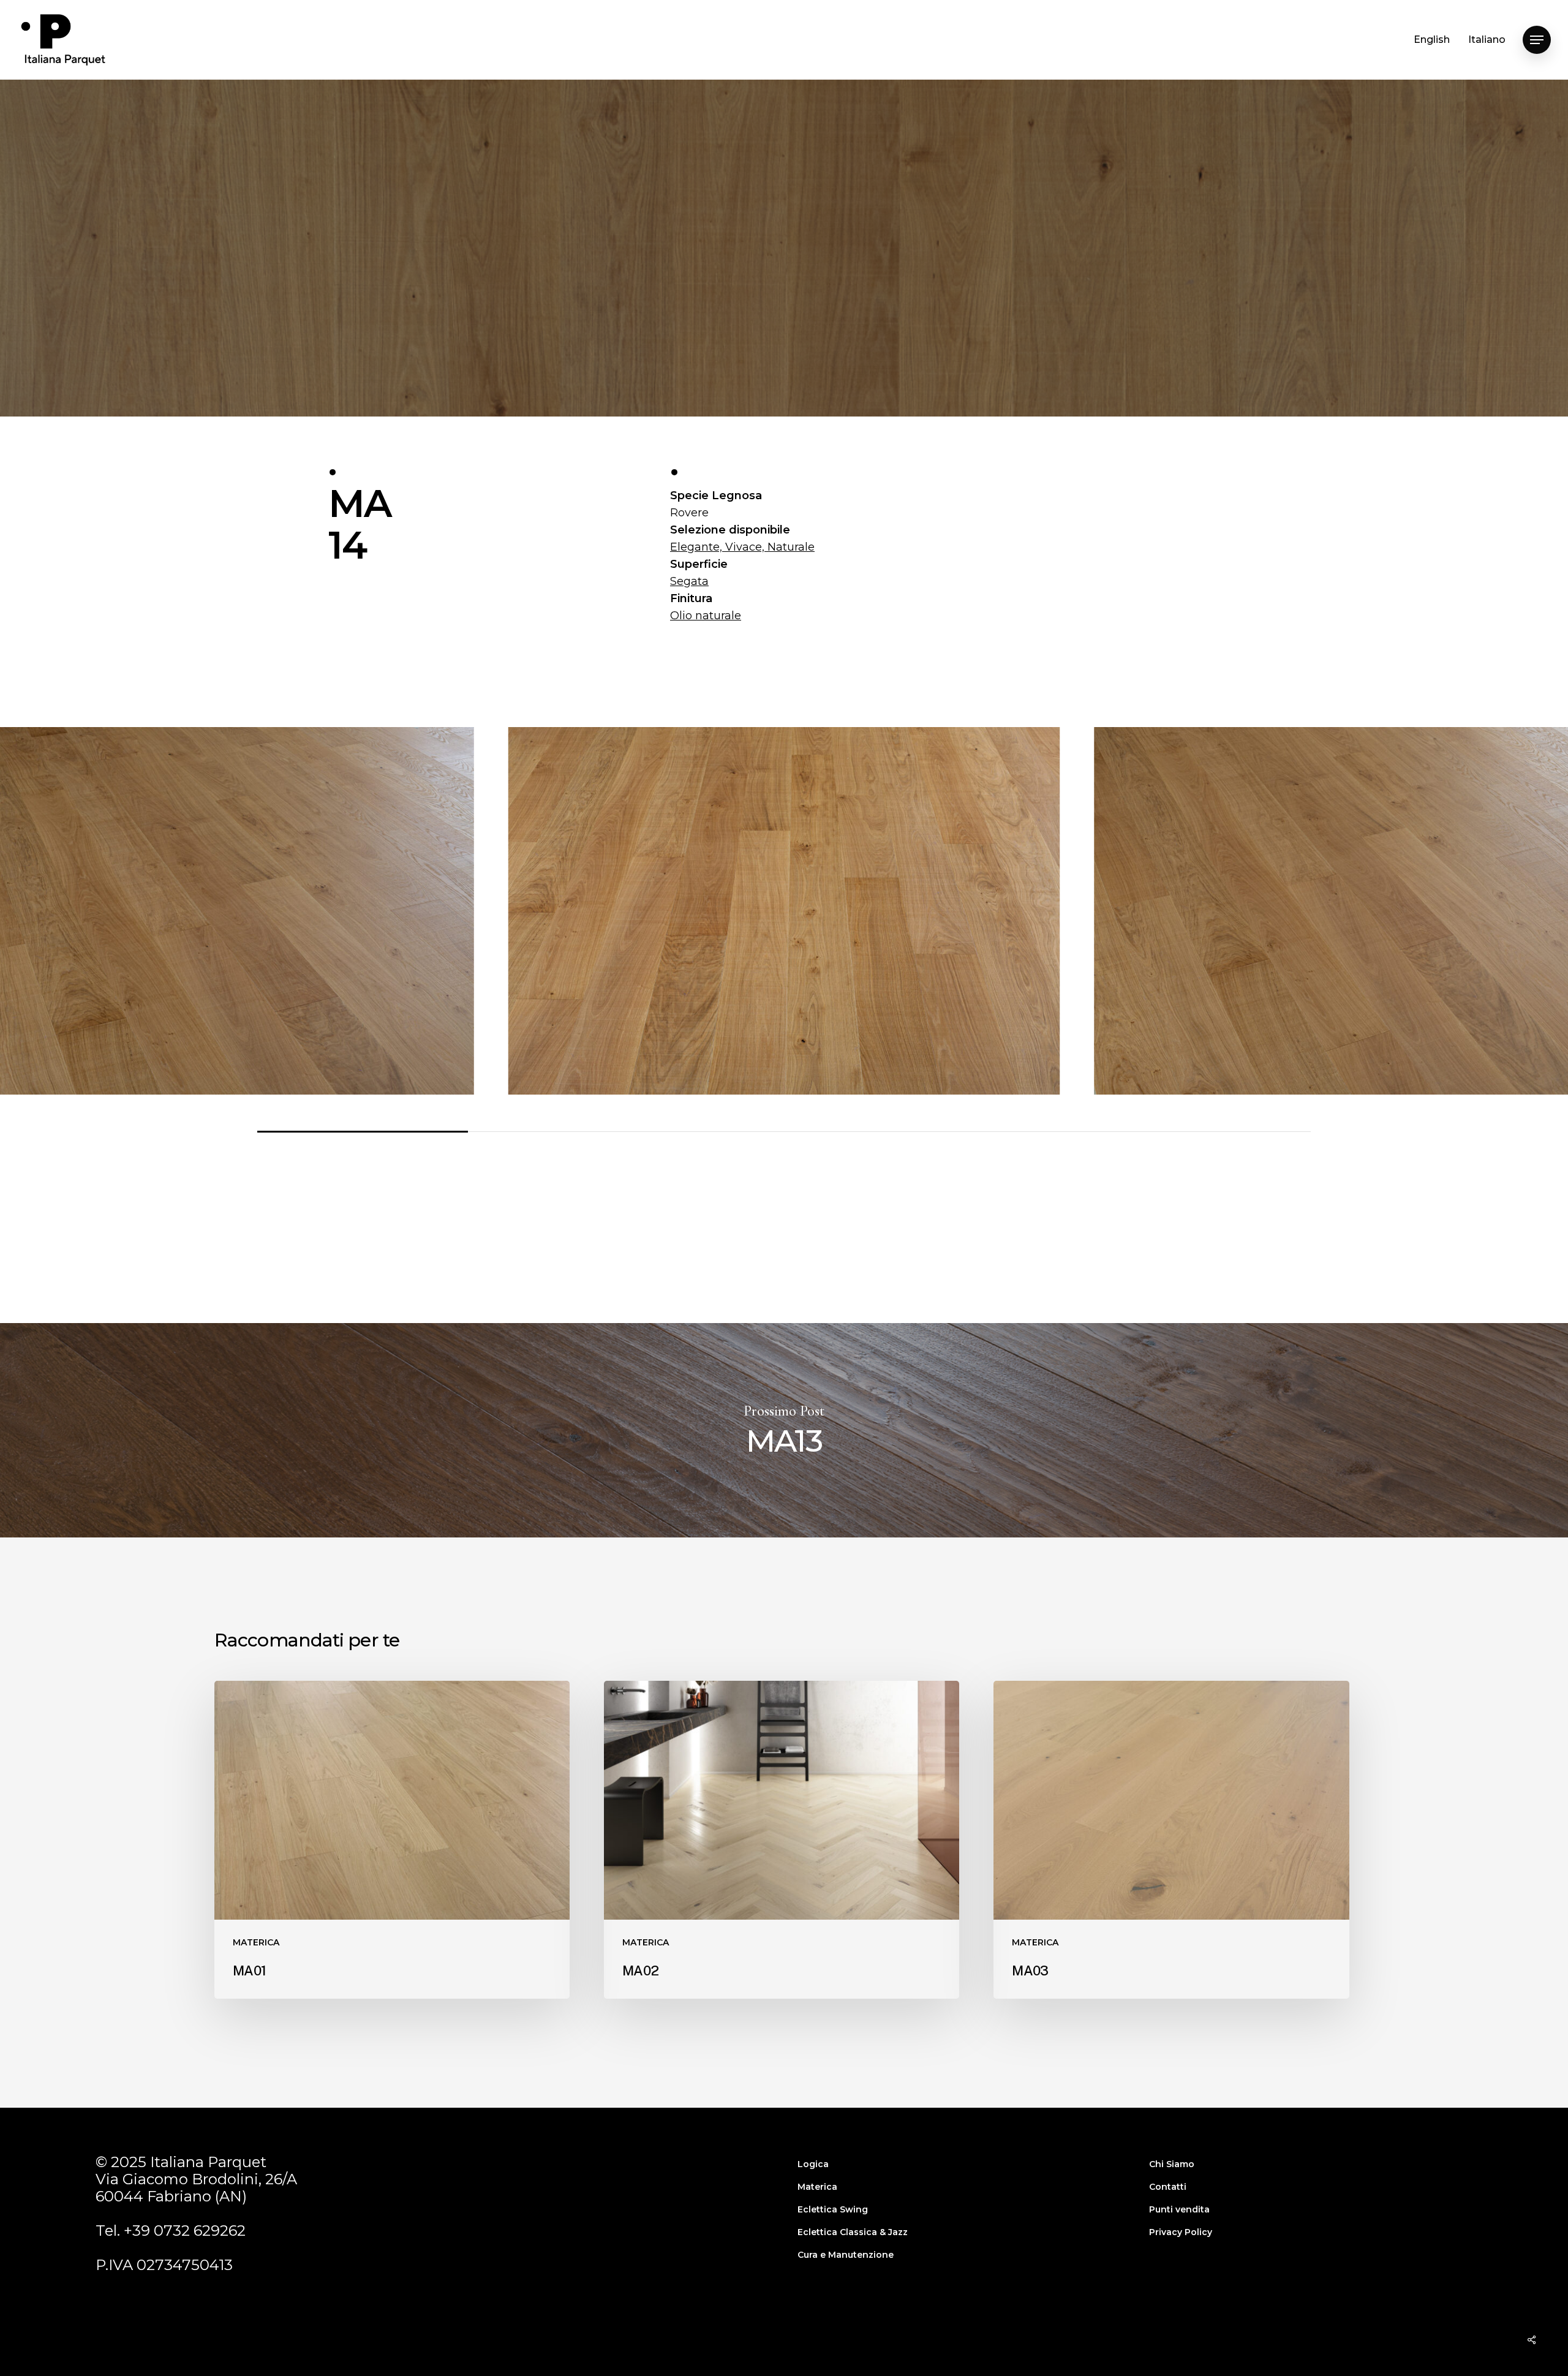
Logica (813, 2164)
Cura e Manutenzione (846, 2255)
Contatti (1168, 2187)
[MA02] (782, 1840)
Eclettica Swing (833, 2209)
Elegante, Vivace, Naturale (742, 547)
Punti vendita (1179, 2209)
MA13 (784, 1430)
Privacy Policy (1181, 2232)
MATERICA (784, 349)
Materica (817, 2187)
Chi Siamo (1172, 2164)
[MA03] (1171, 1840)
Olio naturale (706, 616)
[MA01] (392, 1840)
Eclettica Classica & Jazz (853, 2232)
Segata (689, 581)
